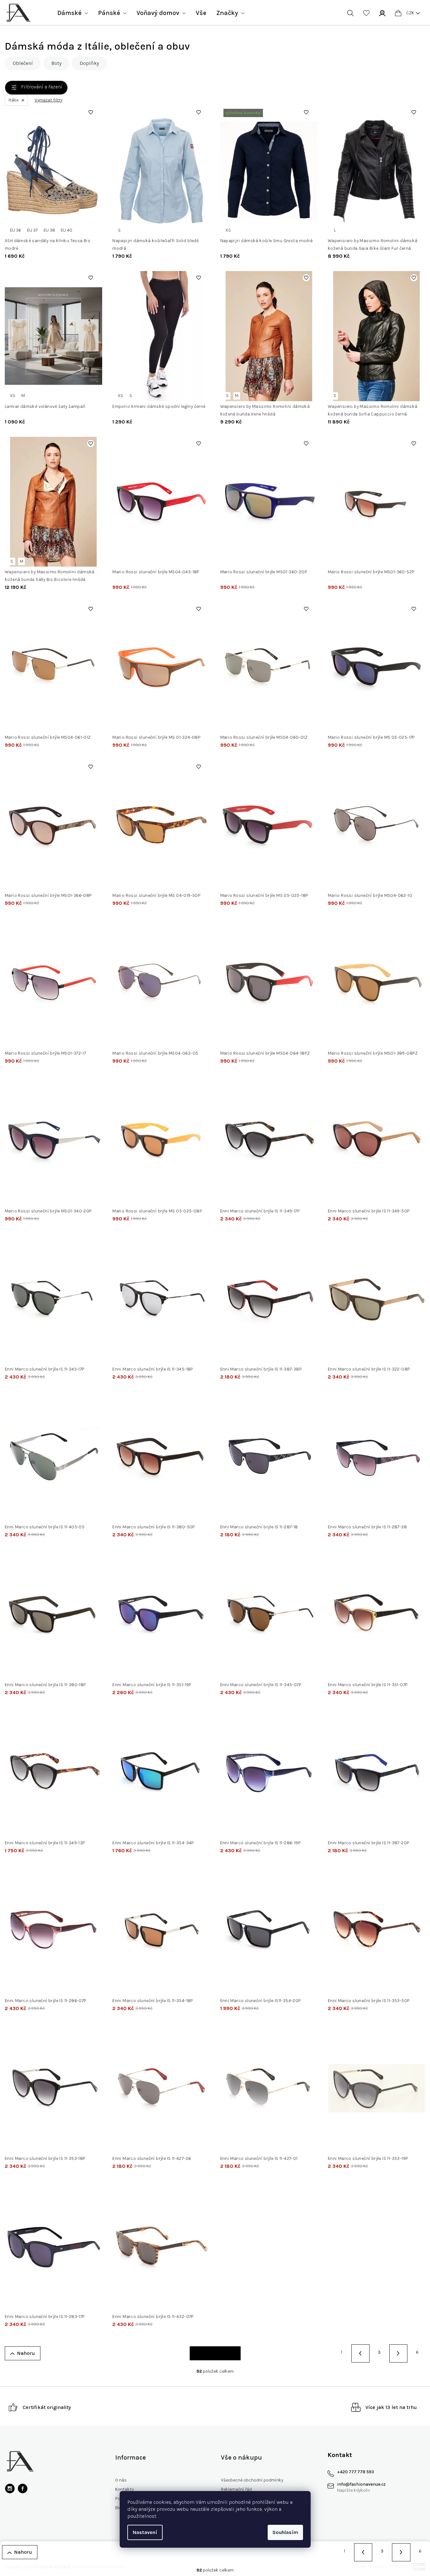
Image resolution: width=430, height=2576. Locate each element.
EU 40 (67, 230)
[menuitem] (73, 13)
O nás (121, 2480)
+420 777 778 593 (356, 2472)
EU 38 (49, 230)
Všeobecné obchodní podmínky (252, 2480)
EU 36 (15, 230)
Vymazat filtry (49, 100)
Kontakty (124, 2489)
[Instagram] (10, 2489)
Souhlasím (285, 2532)
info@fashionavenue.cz (361, 2484)
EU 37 (32, 230)
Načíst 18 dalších (215, 2353)
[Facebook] (23, 2489)
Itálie (14, 100)
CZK (410, 13)
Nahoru (26, 2353)
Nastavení (145, 2532)
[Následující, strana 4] (398, 2353)
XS (228, 230)
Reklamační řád (236, 2489)
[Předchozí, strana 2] (360, 2353)
